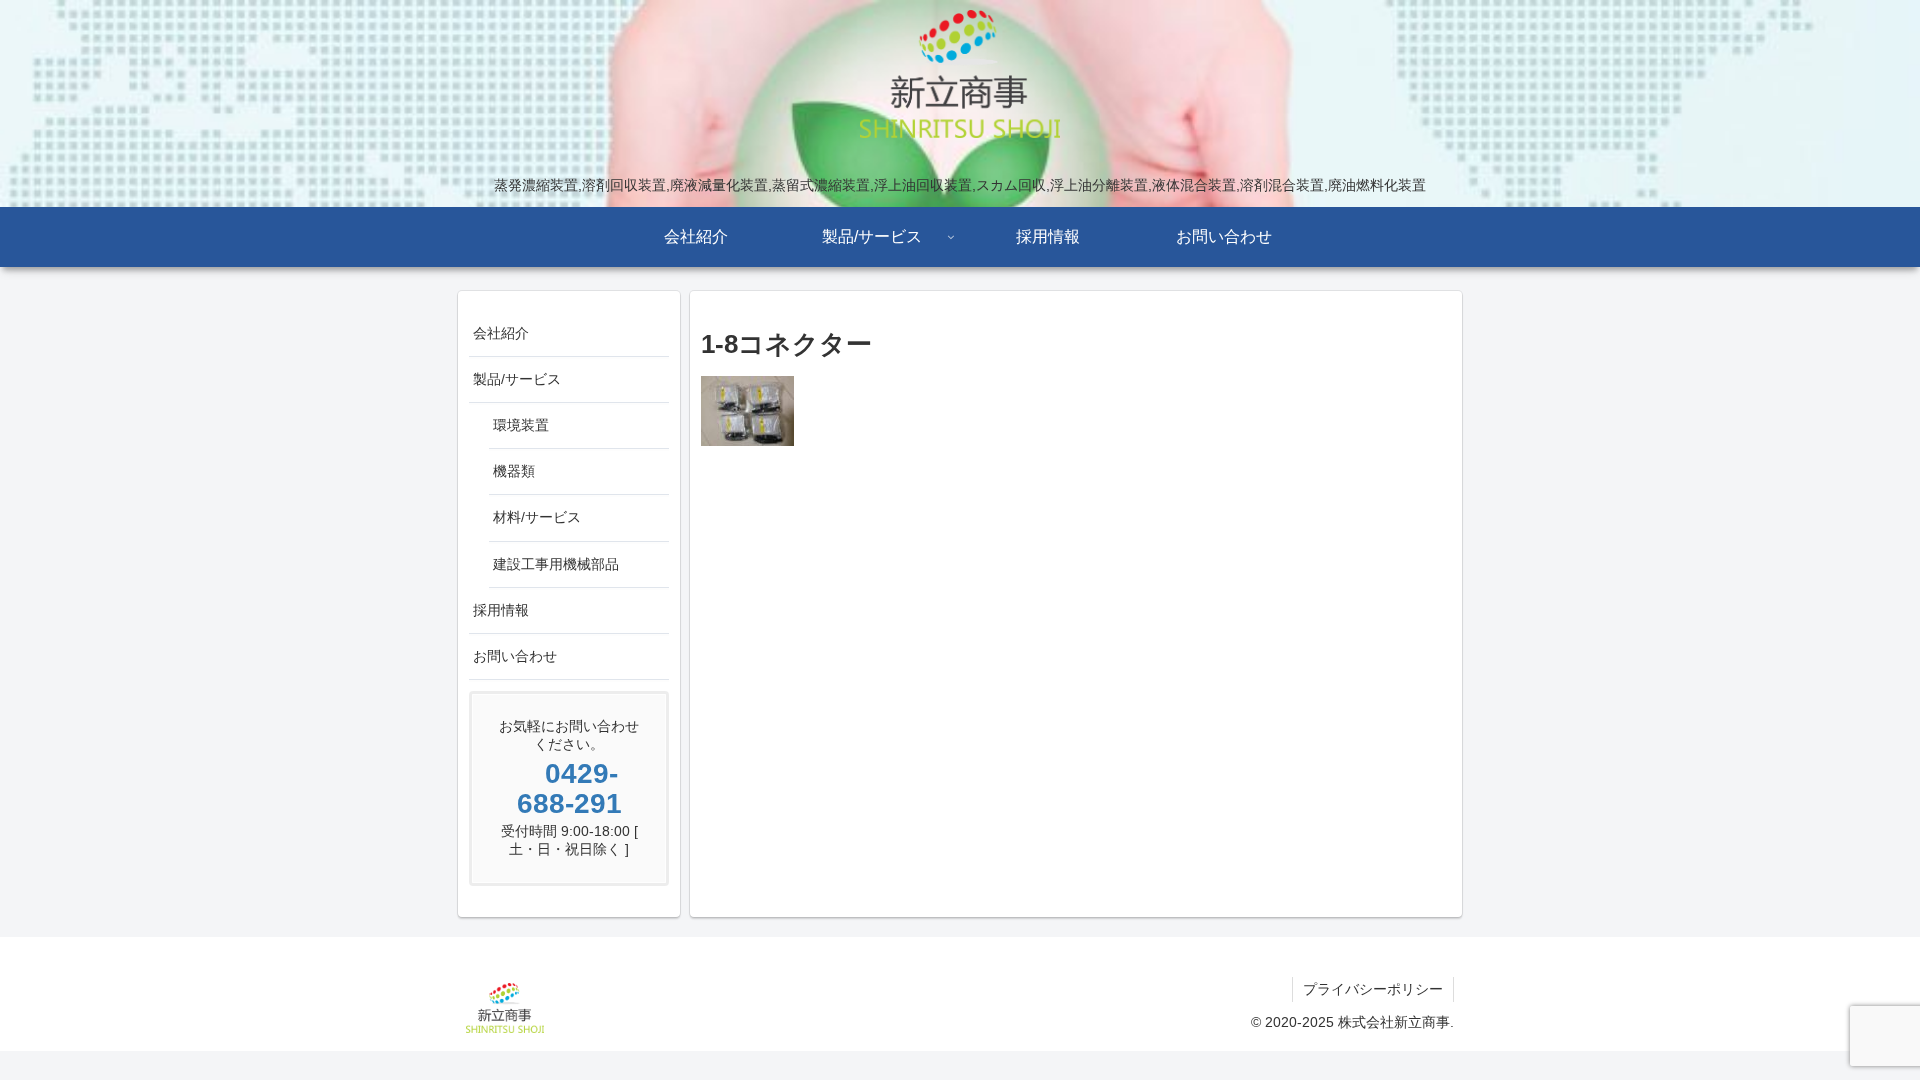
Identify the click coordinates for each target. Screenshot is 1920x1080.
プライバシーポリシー (1373, 989)
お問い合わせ (515, 656)
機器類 (514, 471)
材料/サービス (537, 517)
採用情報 (501, 610)
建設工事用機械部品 (556, 564)
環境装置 (521, 425)
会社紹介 (501, 333)
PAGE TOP (1860, 1031)
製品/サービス (517, 379)
